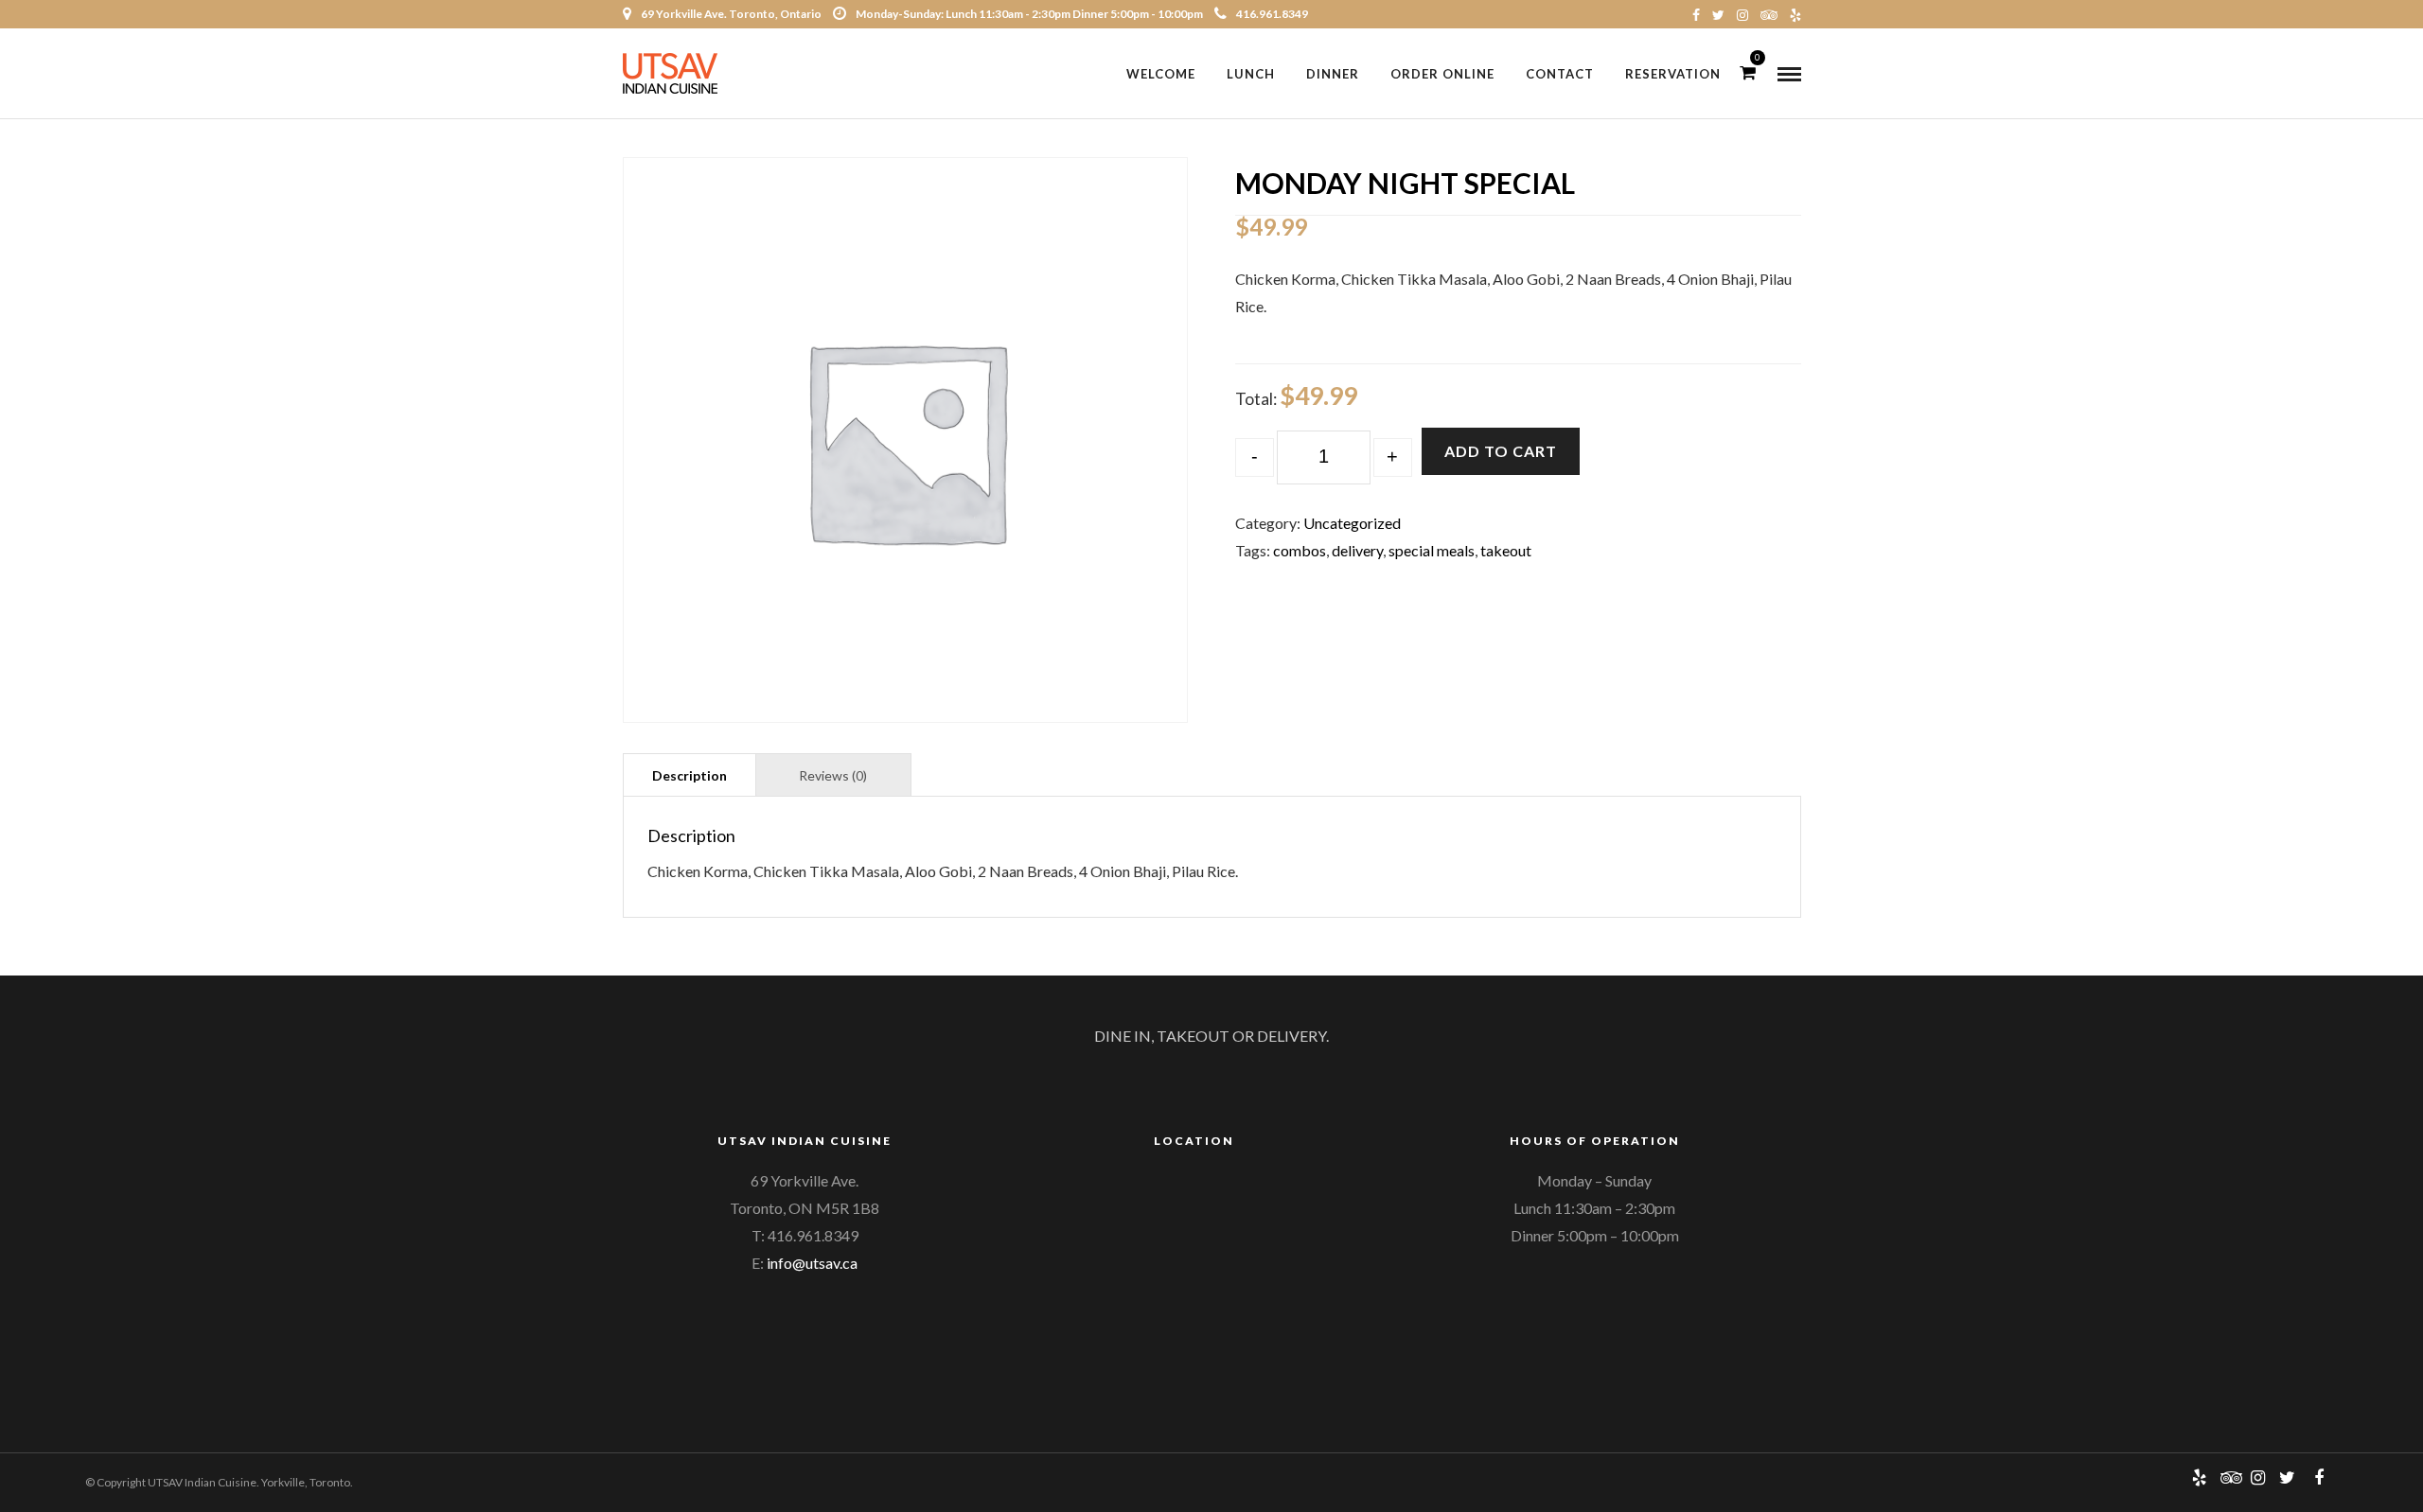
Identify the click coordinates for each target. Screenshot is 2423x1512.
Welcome (1161, 74)
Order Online (1442, 74)
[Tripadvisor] (1769, 14)
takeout (1506, 550)
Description (690, 775)
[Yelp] (1795, 14)
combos (1300, 550)
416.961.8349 (1272, 14)
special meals (1432, 550)
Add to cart (1501, 451)
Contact (1560, 74)
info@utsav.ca (812, 1263)
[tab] (690, 774)
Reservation (1673, 74)
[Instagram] (1742, 14)
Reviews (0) (833, 775)
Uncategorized (1352, 523)
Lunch (1251, 74)
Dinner (1333, 74)
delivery (1357, 550)
